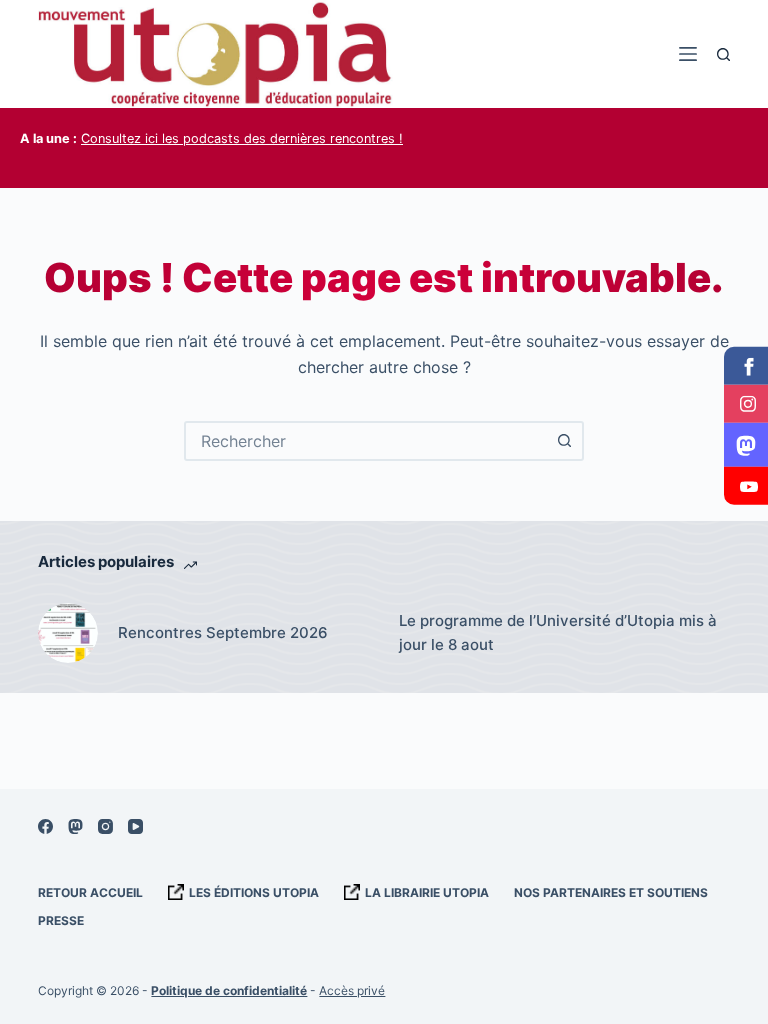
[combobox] (366, 441)
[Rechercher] (723, 54)
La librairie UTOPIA (427, 892)
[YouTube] (135, 826)
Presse (61, 920)
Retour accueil (90, 892)
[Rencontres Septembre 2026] (68, 633)
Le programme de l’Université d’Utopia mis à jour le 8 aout (558, 633)
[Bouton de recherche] (564, 441)
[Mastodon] (75, 826)
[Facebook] (45, 826)
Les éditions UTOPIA (254, 892)
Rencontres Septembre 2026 (223, 632)
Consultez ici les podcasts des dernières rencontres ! (242, 138)
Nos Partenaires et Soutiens (611, 892)
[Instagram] (105, 826)
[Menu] (688, 54)
